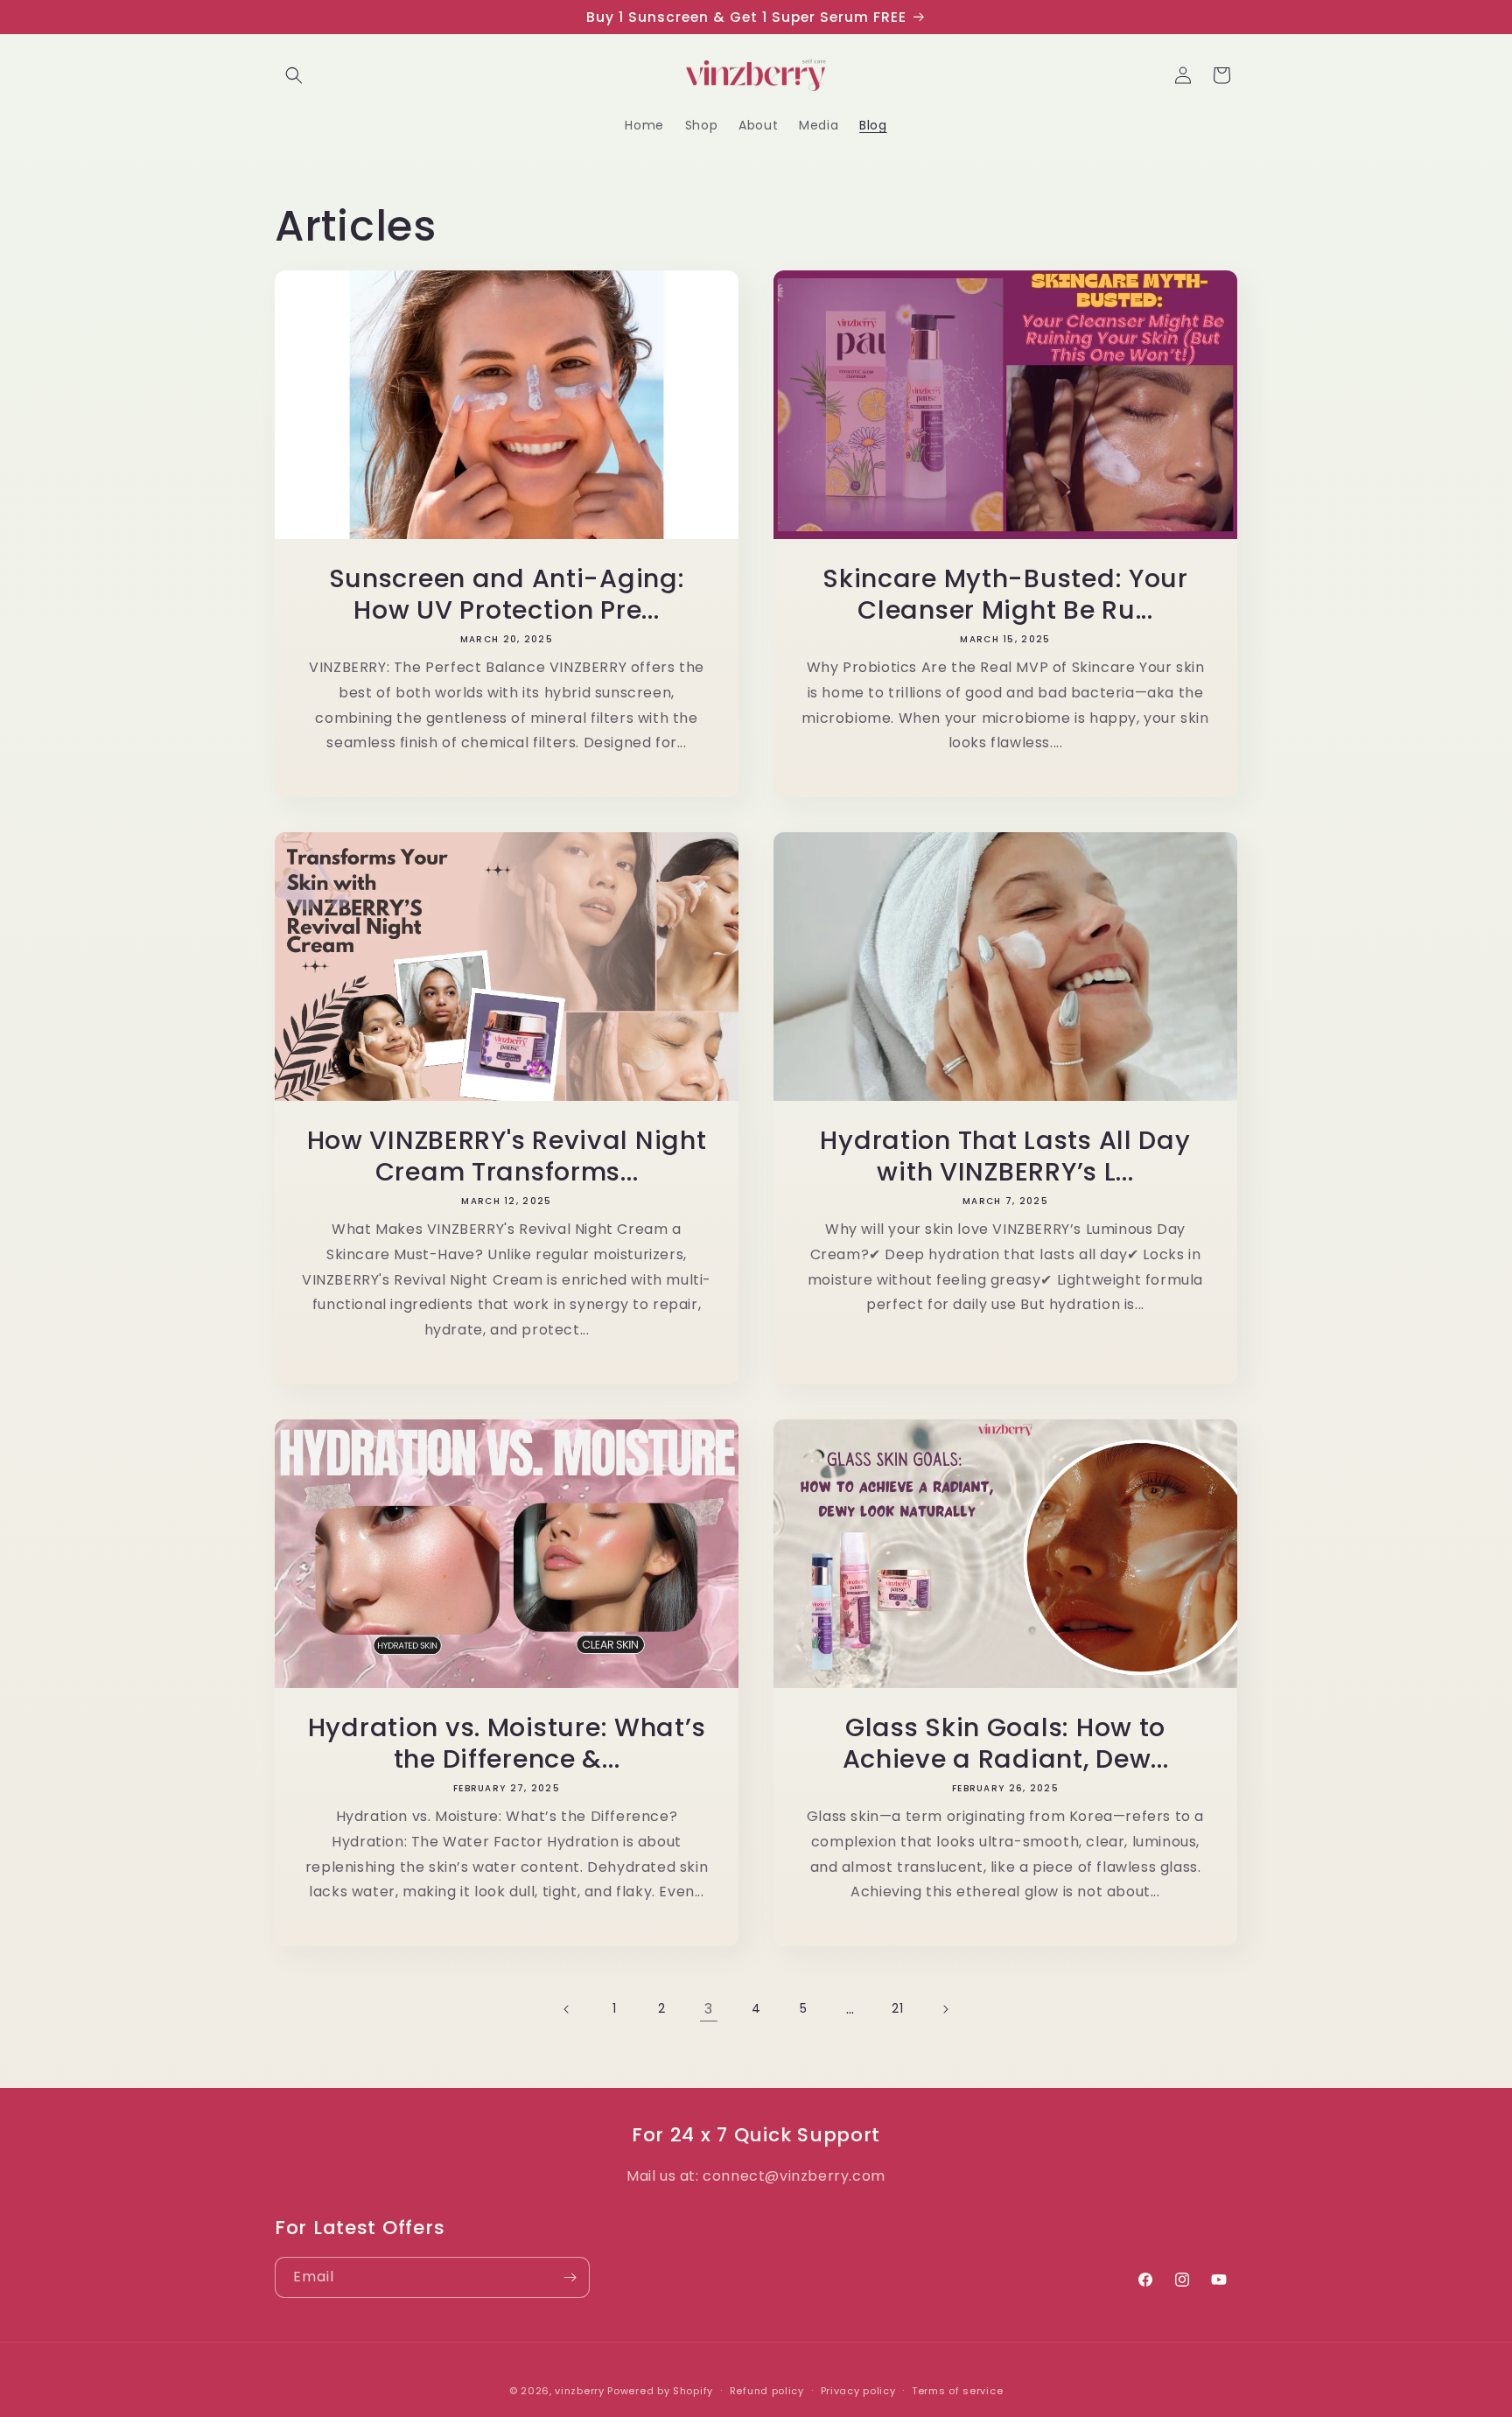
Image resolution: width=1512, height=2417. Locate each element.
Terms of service (957, 2391)
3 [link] (709, 2009)
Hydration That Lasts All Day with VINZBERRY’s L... (1005, 1156)
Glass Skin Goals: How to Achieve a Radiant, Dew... (1006, 1743)
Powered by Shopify (660, 2391)
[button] (294, 75)
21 (897, 2008)
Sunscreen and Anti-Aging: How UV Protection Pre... (507, 594)
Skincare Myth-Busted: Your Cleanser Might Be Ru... (1005, 594)
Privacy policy (858, 2391)
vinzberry (579, 2391)
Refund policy (767, 2391)
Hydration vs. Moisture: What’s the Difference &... (507, 1743)
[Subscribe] (570, 2277)
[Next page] (945, 2009)
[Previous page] (567, 2009)
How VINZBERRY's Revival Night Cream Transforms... (507, 1156)
